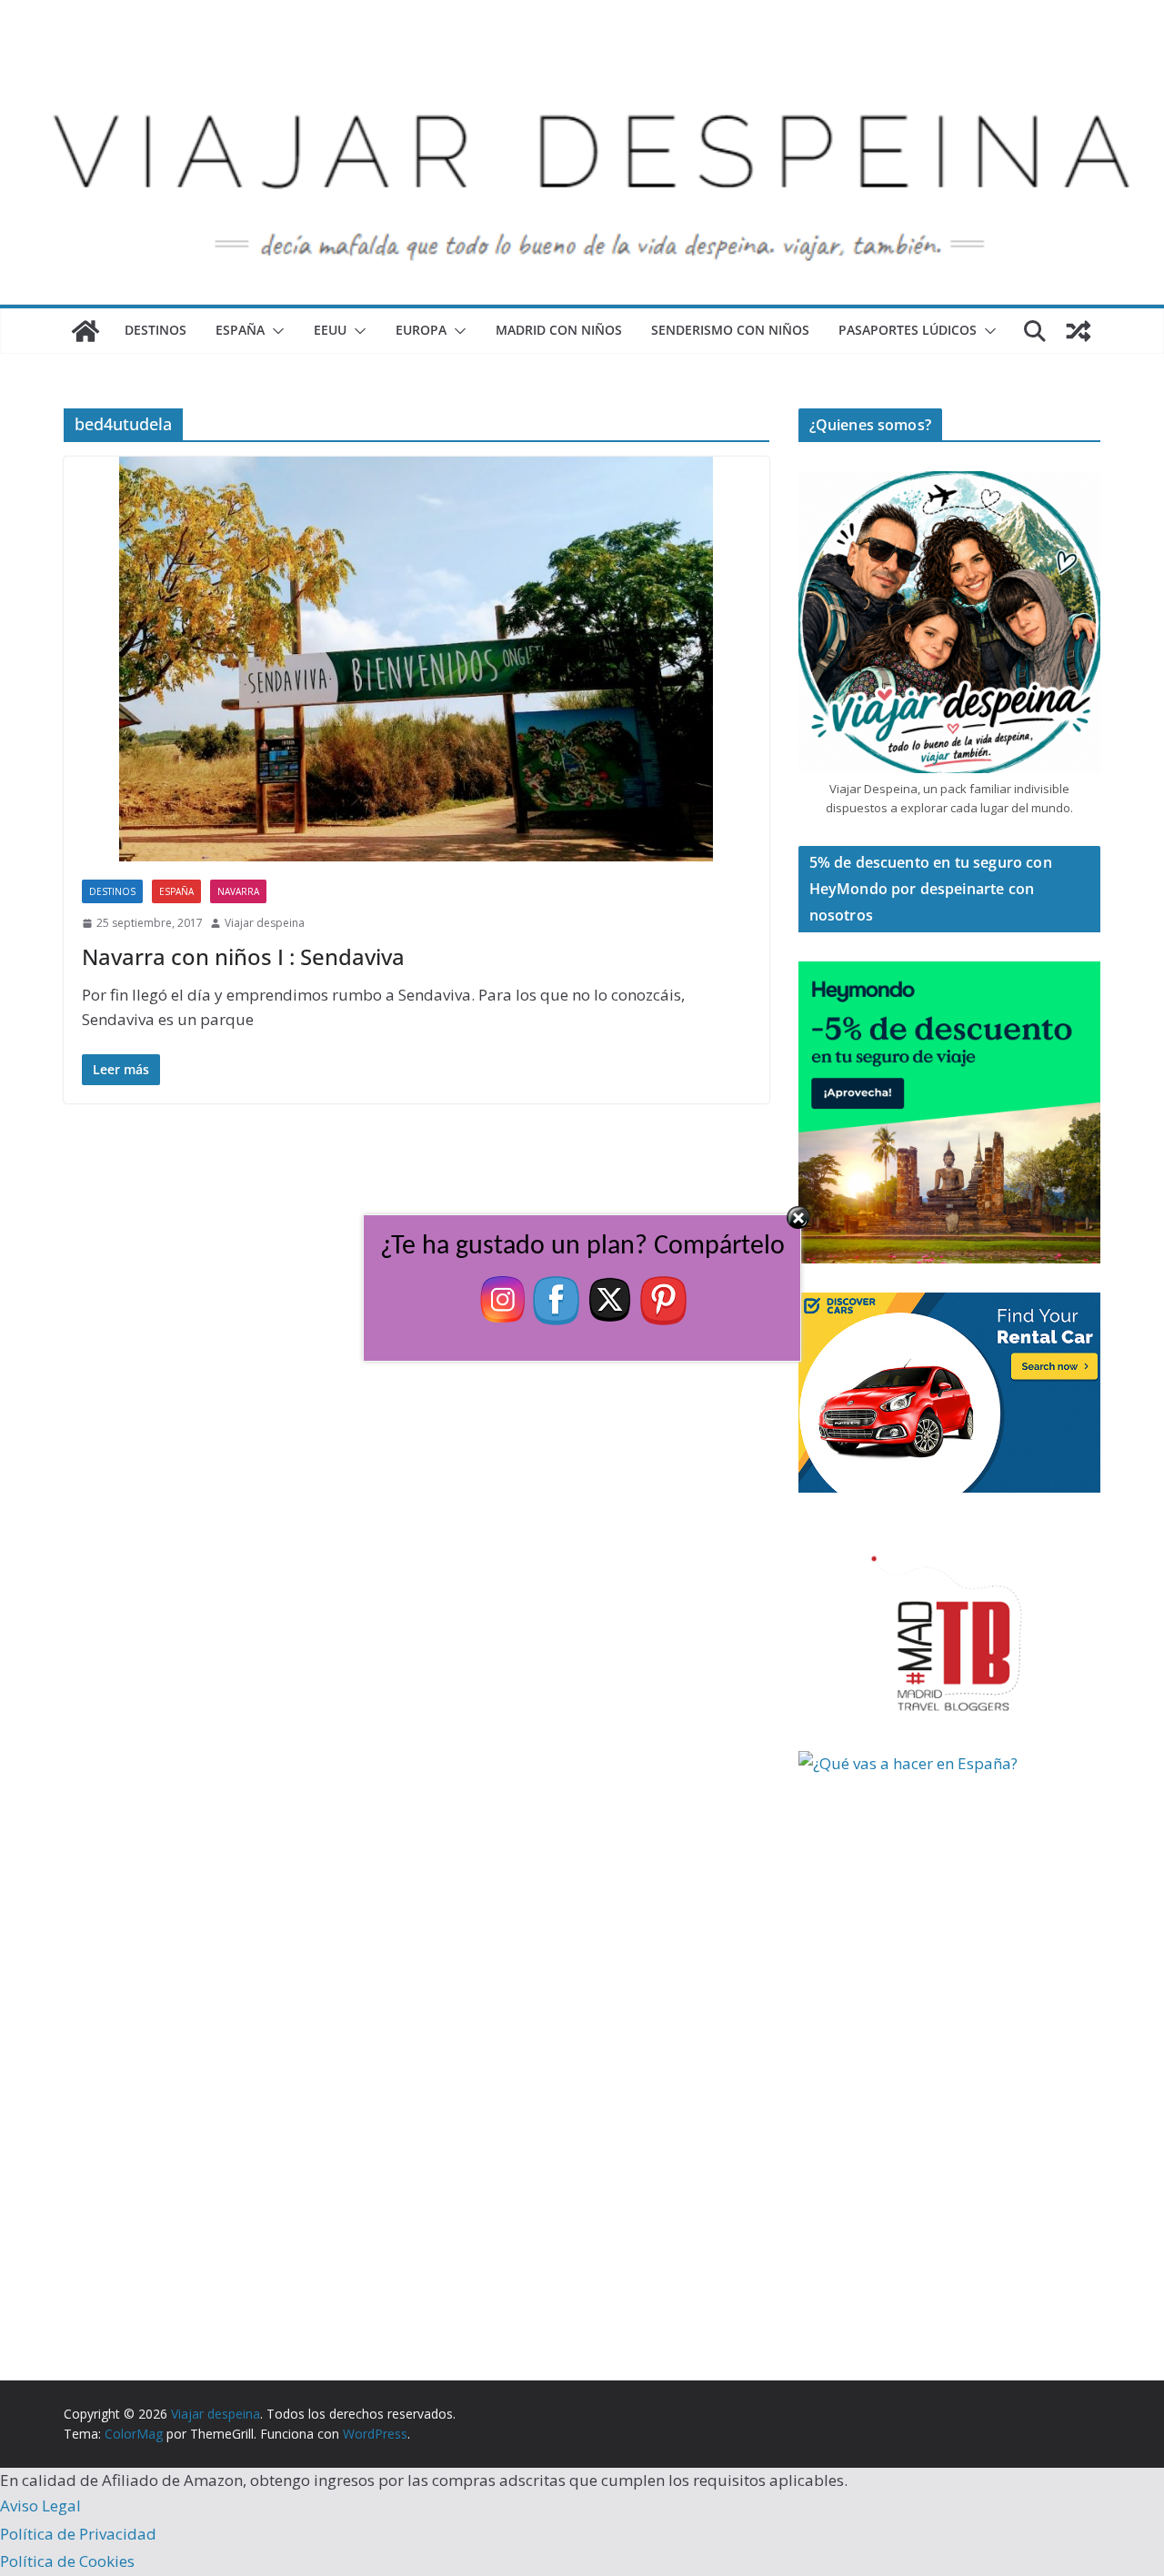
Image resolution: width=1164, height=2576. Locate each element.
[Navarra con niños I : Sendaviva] (416, 659)
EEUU (330, 330)
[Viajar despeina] (582, 56)
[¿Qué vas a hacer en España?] (935, 1763)
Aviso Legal (40, 2506)
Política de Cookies (67, 2561)
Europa (421, 330)
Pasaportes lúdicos (908, 330)
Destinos (156, 330)
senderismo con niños (730, 330)
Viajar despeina (265, 923)
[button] (275, 331)
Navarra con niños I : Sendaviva (243, 956)
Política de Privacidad (78, 2534)
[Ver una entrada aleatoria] (1079, 331)
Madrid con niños (559, 330)
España (240, 330)
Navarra (238, 891)
